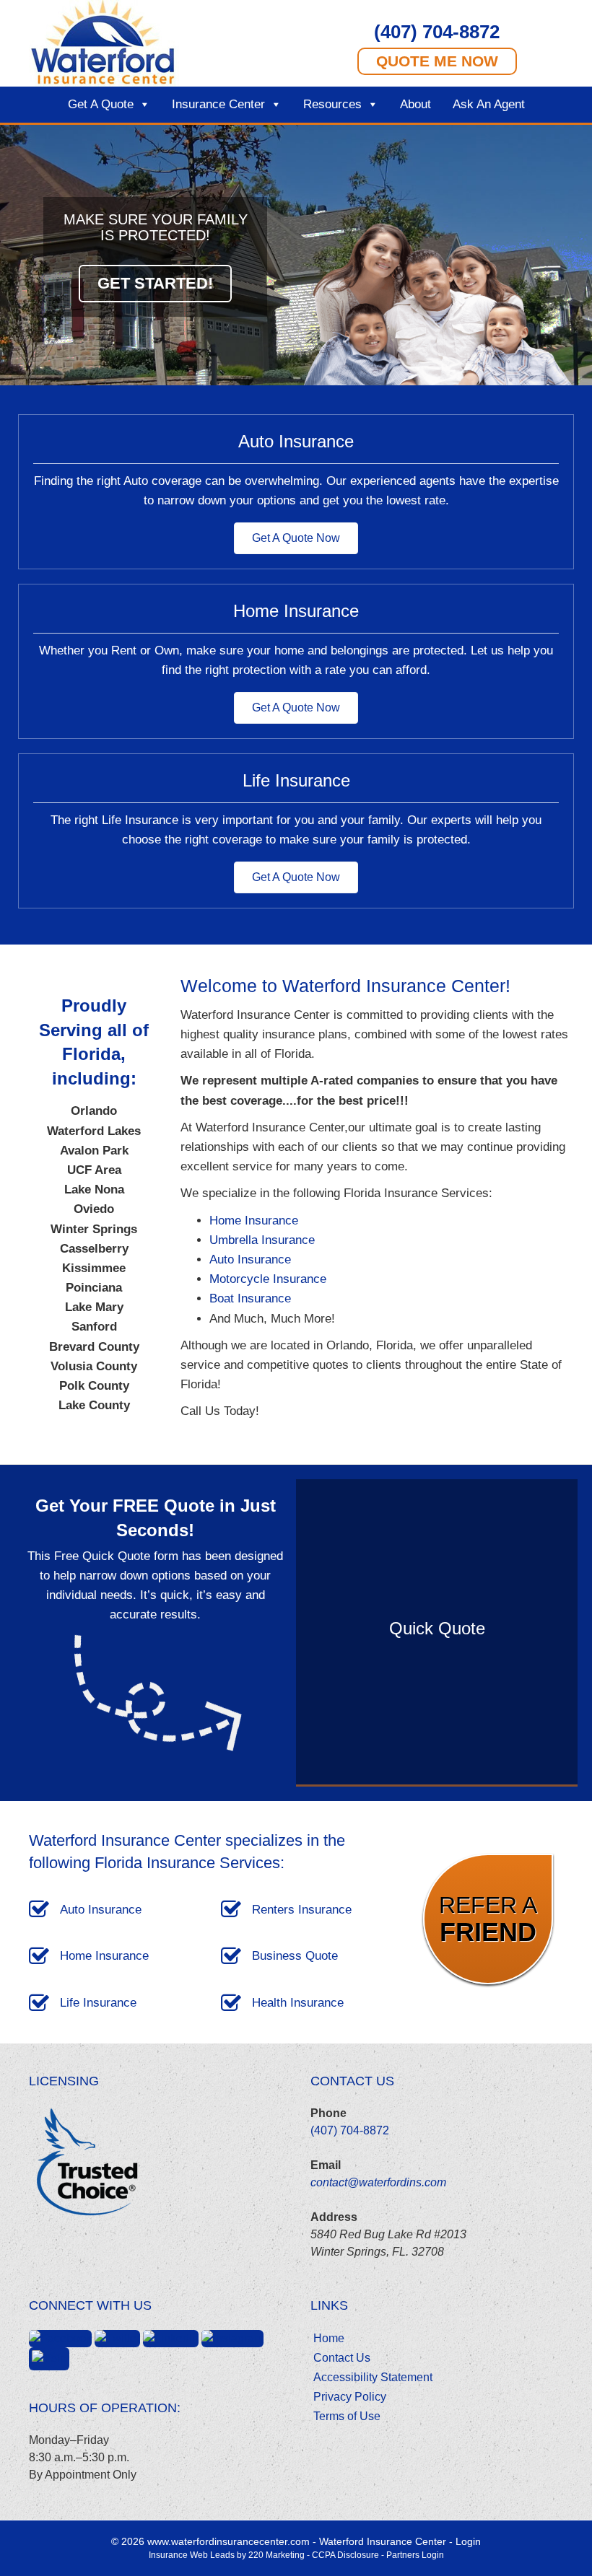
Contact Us (342, 2358)
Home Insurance (254, 1221)
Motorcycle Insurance (268, 1279)
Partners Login (415, 2555)
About (415, 104)
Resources (332, 104)
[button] (437, 31)
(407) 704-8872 (350, 2130)
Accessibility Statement (373, 2377)
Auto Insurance (250, 1259)
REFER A (488, 1919)
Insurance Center (218, 104)
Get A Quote (101, 104)
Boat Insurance (250, 1298)
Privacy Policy (350, 2397)
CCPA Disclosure (345, 2555)
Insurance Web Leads (192, 2555)
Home (329, 2338)
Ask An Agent (489, 104)
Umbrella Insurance (262, 1240)
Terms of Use (347, 2416)
